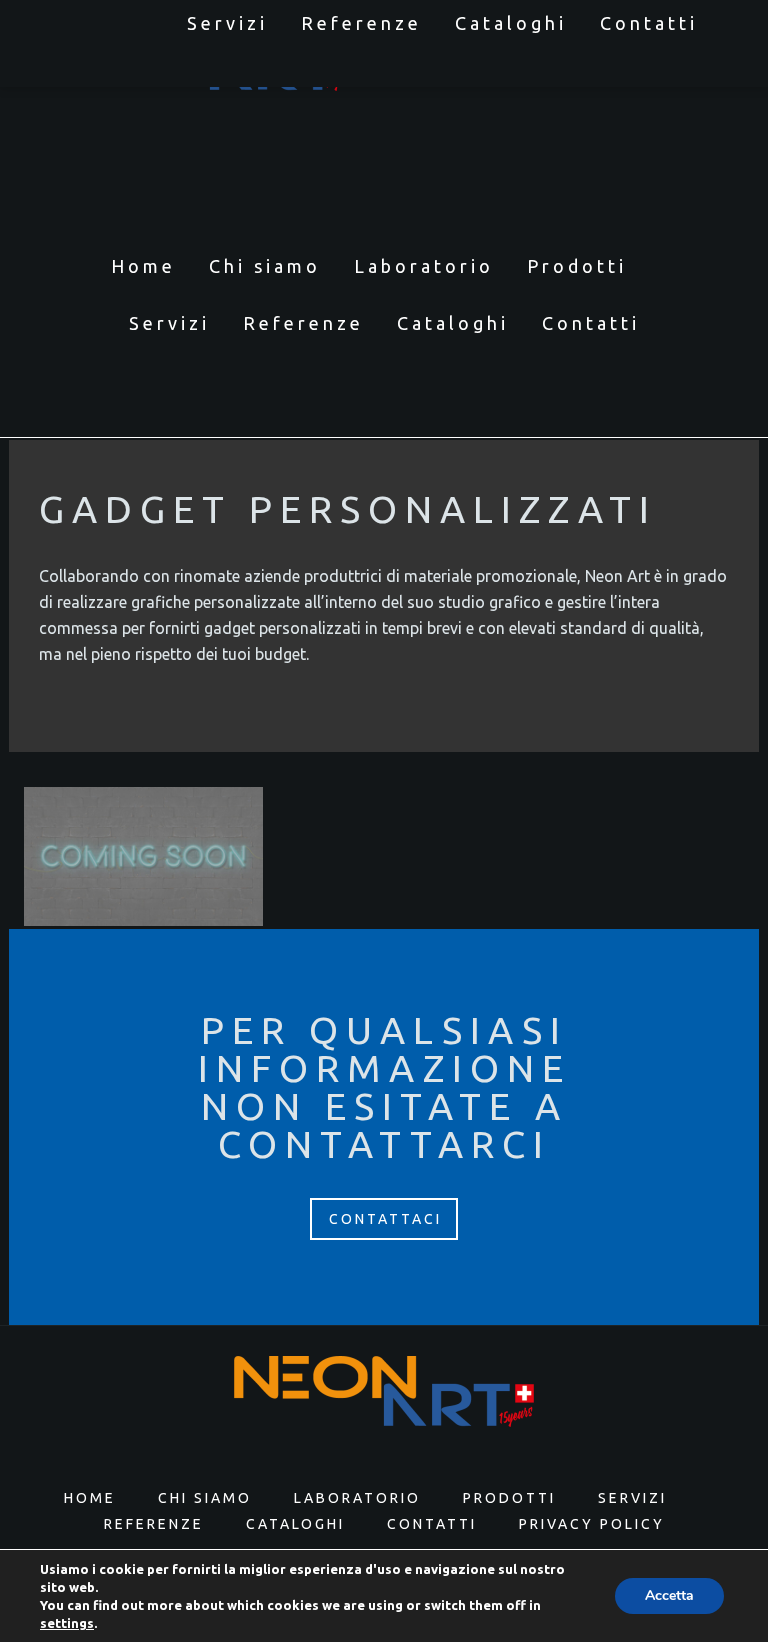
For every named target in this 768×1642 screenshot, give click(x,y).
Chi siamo (265, 266)
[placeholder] (143, 857)
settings (67, 1623)
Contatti (649, 23)
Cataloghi (511, 23)
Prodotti (577, 266)
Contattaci (385, 1219)
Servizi (227, 23)
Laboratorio (424, 266)
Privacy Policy (592, 1524)
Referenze (361, 23)
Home (143, 266)
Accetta (669, 1595)
